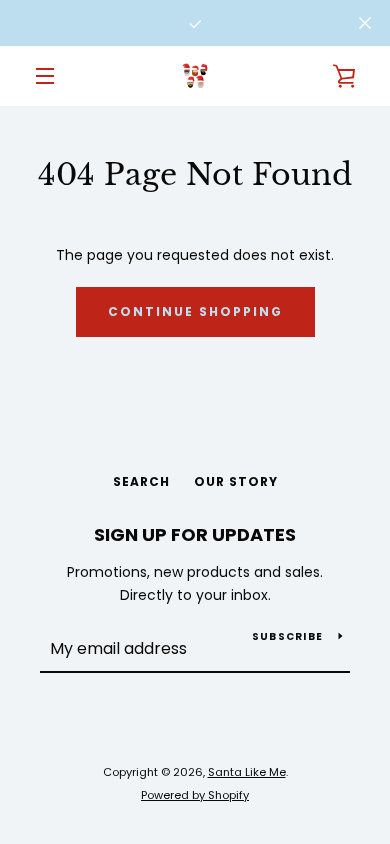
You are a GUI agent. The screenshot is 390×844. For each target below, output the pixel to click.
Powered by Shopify (195, 795)
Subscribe (287, 636)
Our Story (236, 481)
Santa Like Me (247, 772)
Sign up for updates (195, 534)
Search (141, 481)
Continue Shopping (195, 311)
